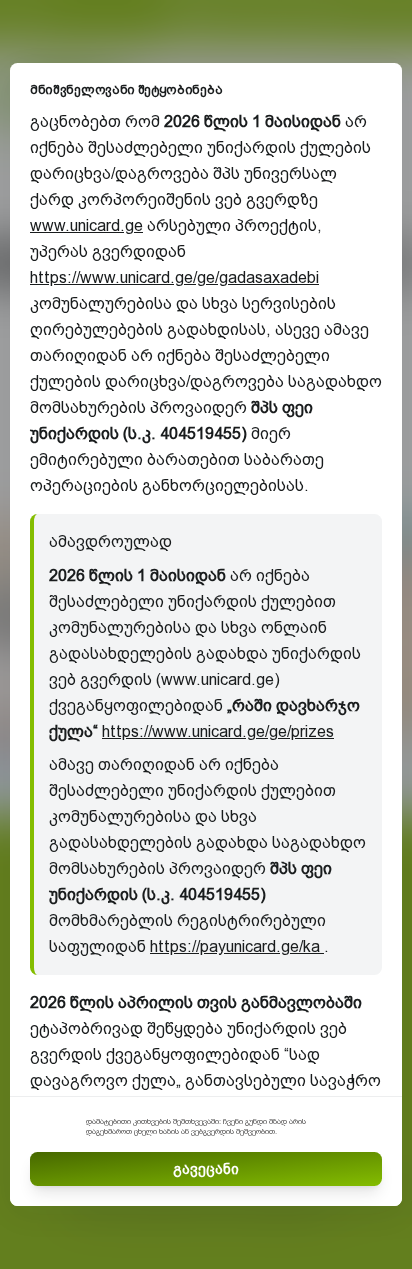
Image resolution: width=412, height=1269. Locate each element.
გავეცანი (206, 1169)
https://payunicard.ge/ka (237, 946)
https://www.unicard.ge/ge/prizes (218, 731)
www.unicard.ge (86, 225)
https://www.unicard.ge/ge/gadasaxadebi (174, 277)
